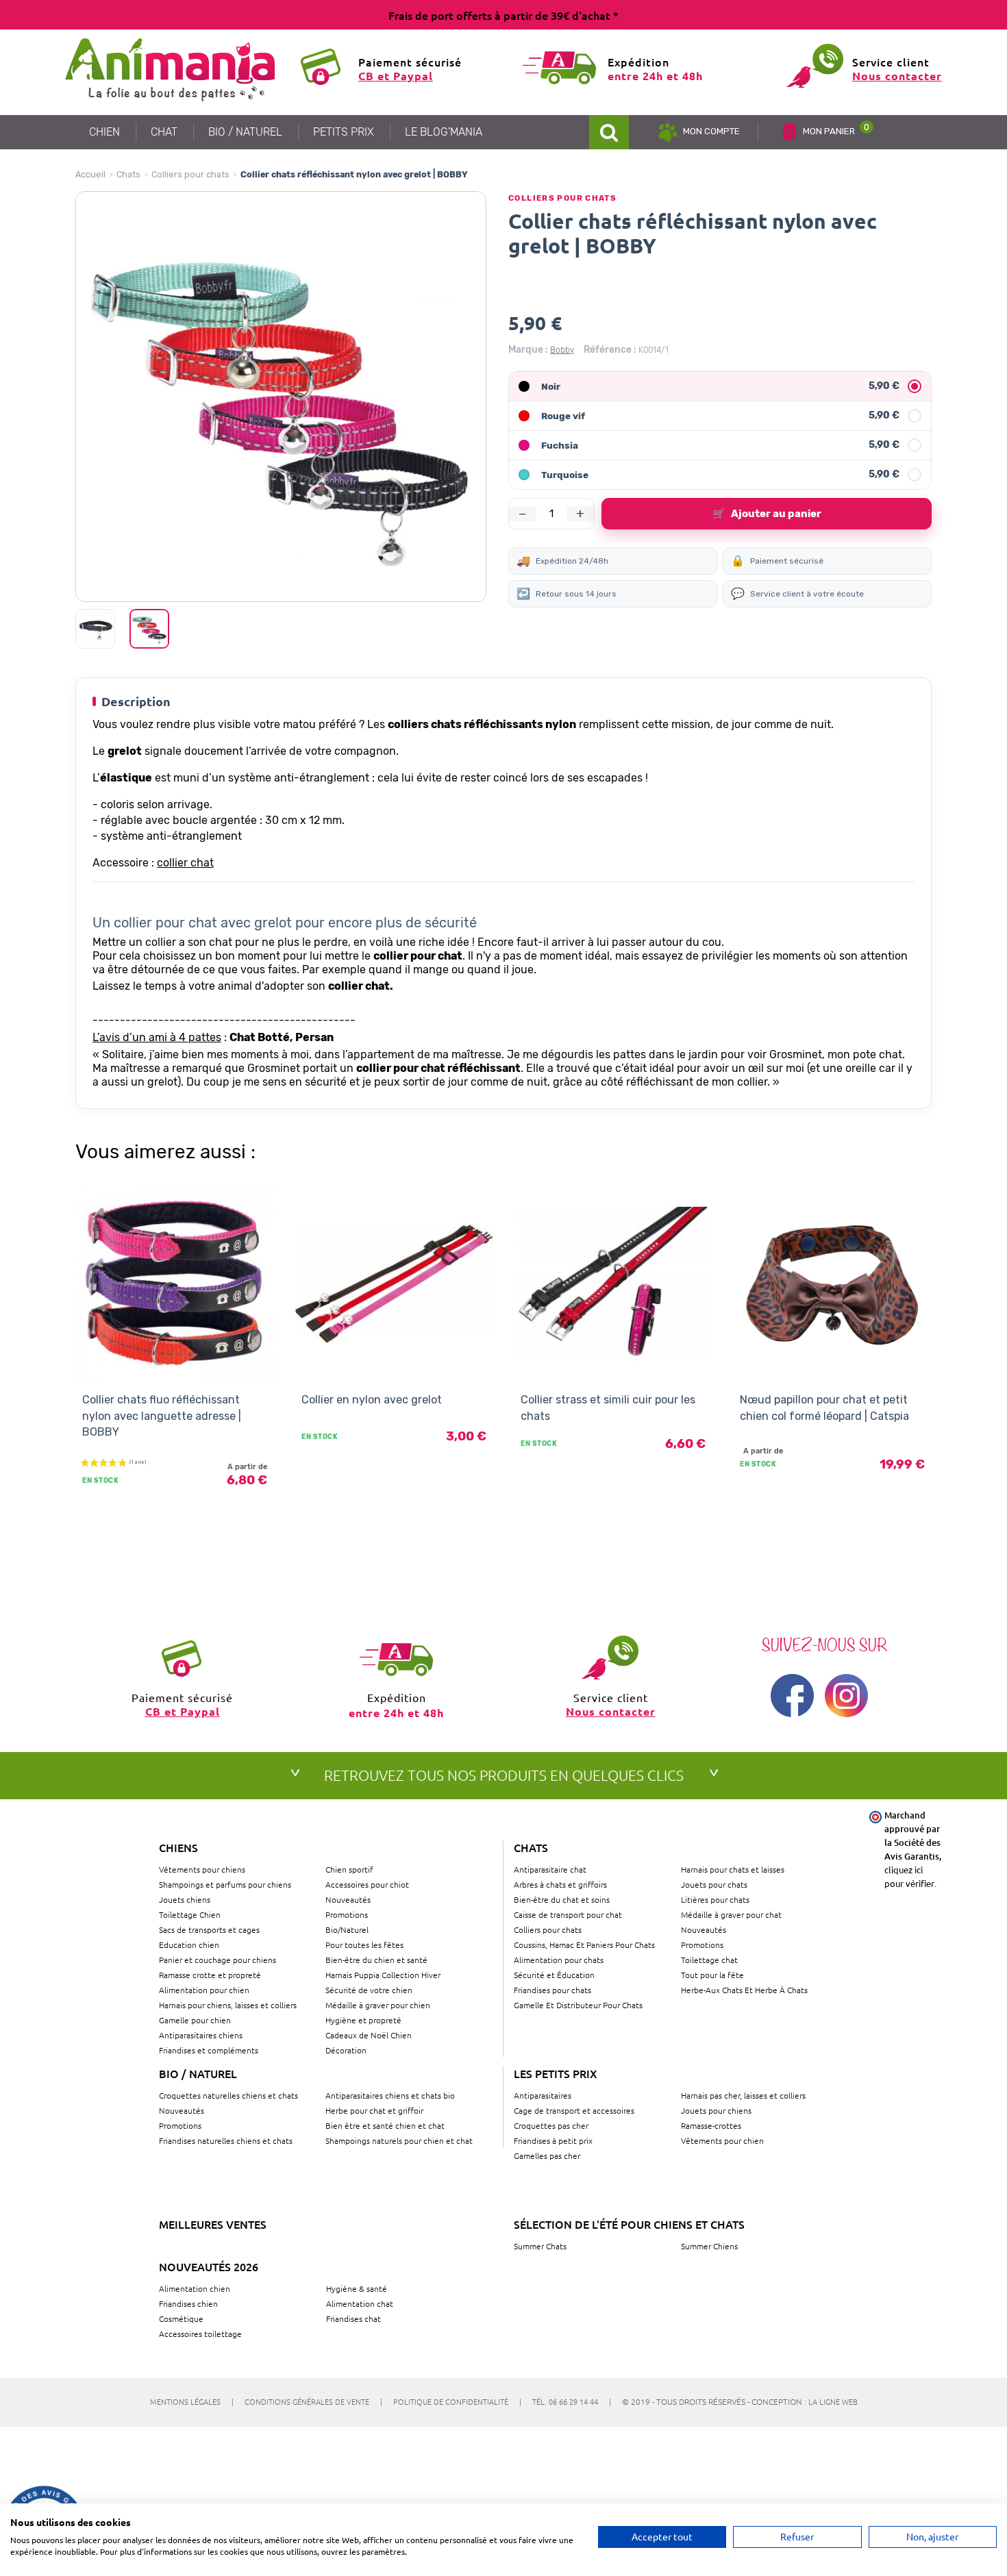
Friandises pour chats (552, 1990)
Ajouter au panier (767, 514)
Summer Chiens (709, 2246)
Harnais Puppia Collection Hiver (383, 1975)
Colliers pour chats (190, 174)
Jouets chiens (185, 1899)
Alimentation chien (195, 2288)
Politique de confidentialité (457, 2401)
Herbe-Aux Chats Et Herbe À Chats (744, 1990)
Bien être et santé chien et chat (385, 2125)
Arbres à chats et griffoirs (560, 1884)
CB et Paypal (396, 76)
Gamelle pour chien (195, 2020)
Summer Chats (540, 2246)
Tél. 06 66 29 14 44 (572, 2401)
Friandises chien (188, 2303)
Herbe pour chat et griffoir (374, 2110)
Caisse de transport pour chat (568, 1914)
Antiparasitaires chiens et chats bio (390, 2095)
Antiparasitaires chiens (201, 2035)
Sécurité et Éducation (554, 1975)
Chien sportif (349, 1869)
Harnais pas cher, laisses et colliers (743, 2095)
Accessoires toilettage (200, 2334)
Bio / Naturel (198, 2073)
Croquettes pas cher (551, 2125)
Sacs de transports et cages (209, 1929)
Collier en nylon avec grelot (372, 1400)
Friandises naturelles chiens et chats (226, 2140)
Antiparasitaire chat (550, 1869)
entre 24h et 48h (655, 76)
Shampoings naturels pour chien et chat (399, 2140)
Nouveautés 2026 (209, 2266)
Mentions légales (192, 2401)
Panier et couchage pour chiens (217, 1960)
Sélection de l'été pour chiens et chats (629, 2224)
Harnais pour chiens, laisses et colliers (228, 2005)
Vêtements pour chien (722, 2140)
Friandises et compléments (209, 2050)
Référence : (610, 350)
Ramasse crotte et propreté (210, 1975)
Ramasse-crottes (711, 2125)
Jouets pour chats (714, 1884)
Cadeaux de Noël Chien (369, 2035)
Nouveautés (348, 1899)
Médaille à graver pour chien (378, 2005)
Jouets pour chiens (716, 2110)
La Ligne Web (833, 2401)
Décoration (346, 2050)
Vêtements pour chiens (202, 1869)
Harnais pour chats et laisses (733, 1869)
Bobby (562, 350)
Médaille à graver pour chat (731, 1914)
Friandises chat (353, 2318)
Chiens (178, 1847)
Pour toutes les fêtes (364, 1944)
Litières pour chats (715, 1899)
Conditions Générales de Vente (313, 2401)
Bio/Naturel (347, 1929)
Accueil (90, 174)
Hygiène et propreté (363, 2020)
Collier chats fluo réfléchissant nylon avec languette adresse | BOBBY (162, 1416)
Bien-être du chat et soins (562, 1899)
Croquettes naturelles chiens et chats (228, 2095)
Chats (128, 174)
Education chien (189, 1944)
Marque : (528, 350)
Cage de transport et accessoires (574, 2110)
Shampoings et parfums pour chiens (225, 1884)
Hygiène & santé (357, 2288)
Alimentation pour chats (559, 1960)
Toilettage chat (709, 1960)
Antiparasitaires (543, 2095)
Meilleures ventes (213, 2224)
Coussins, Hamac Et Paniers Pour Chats (584, 1944)
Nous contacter (897, 76)
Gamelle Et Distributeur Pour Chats (578, 2005)
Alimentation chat (360, 2303)
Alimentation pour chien (204, 1990)
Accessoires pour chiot (367, 1884)
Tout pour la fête (712, 1975)
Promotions (347, 1914)
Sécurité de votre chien (369, 1990)
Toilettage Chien (190, 1914)
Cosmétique (181, 2318)
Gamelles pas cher (547, 2155)
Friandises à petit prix (553, 2140)
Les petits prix (556, 2073)
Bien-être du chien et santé (376, 1960)
